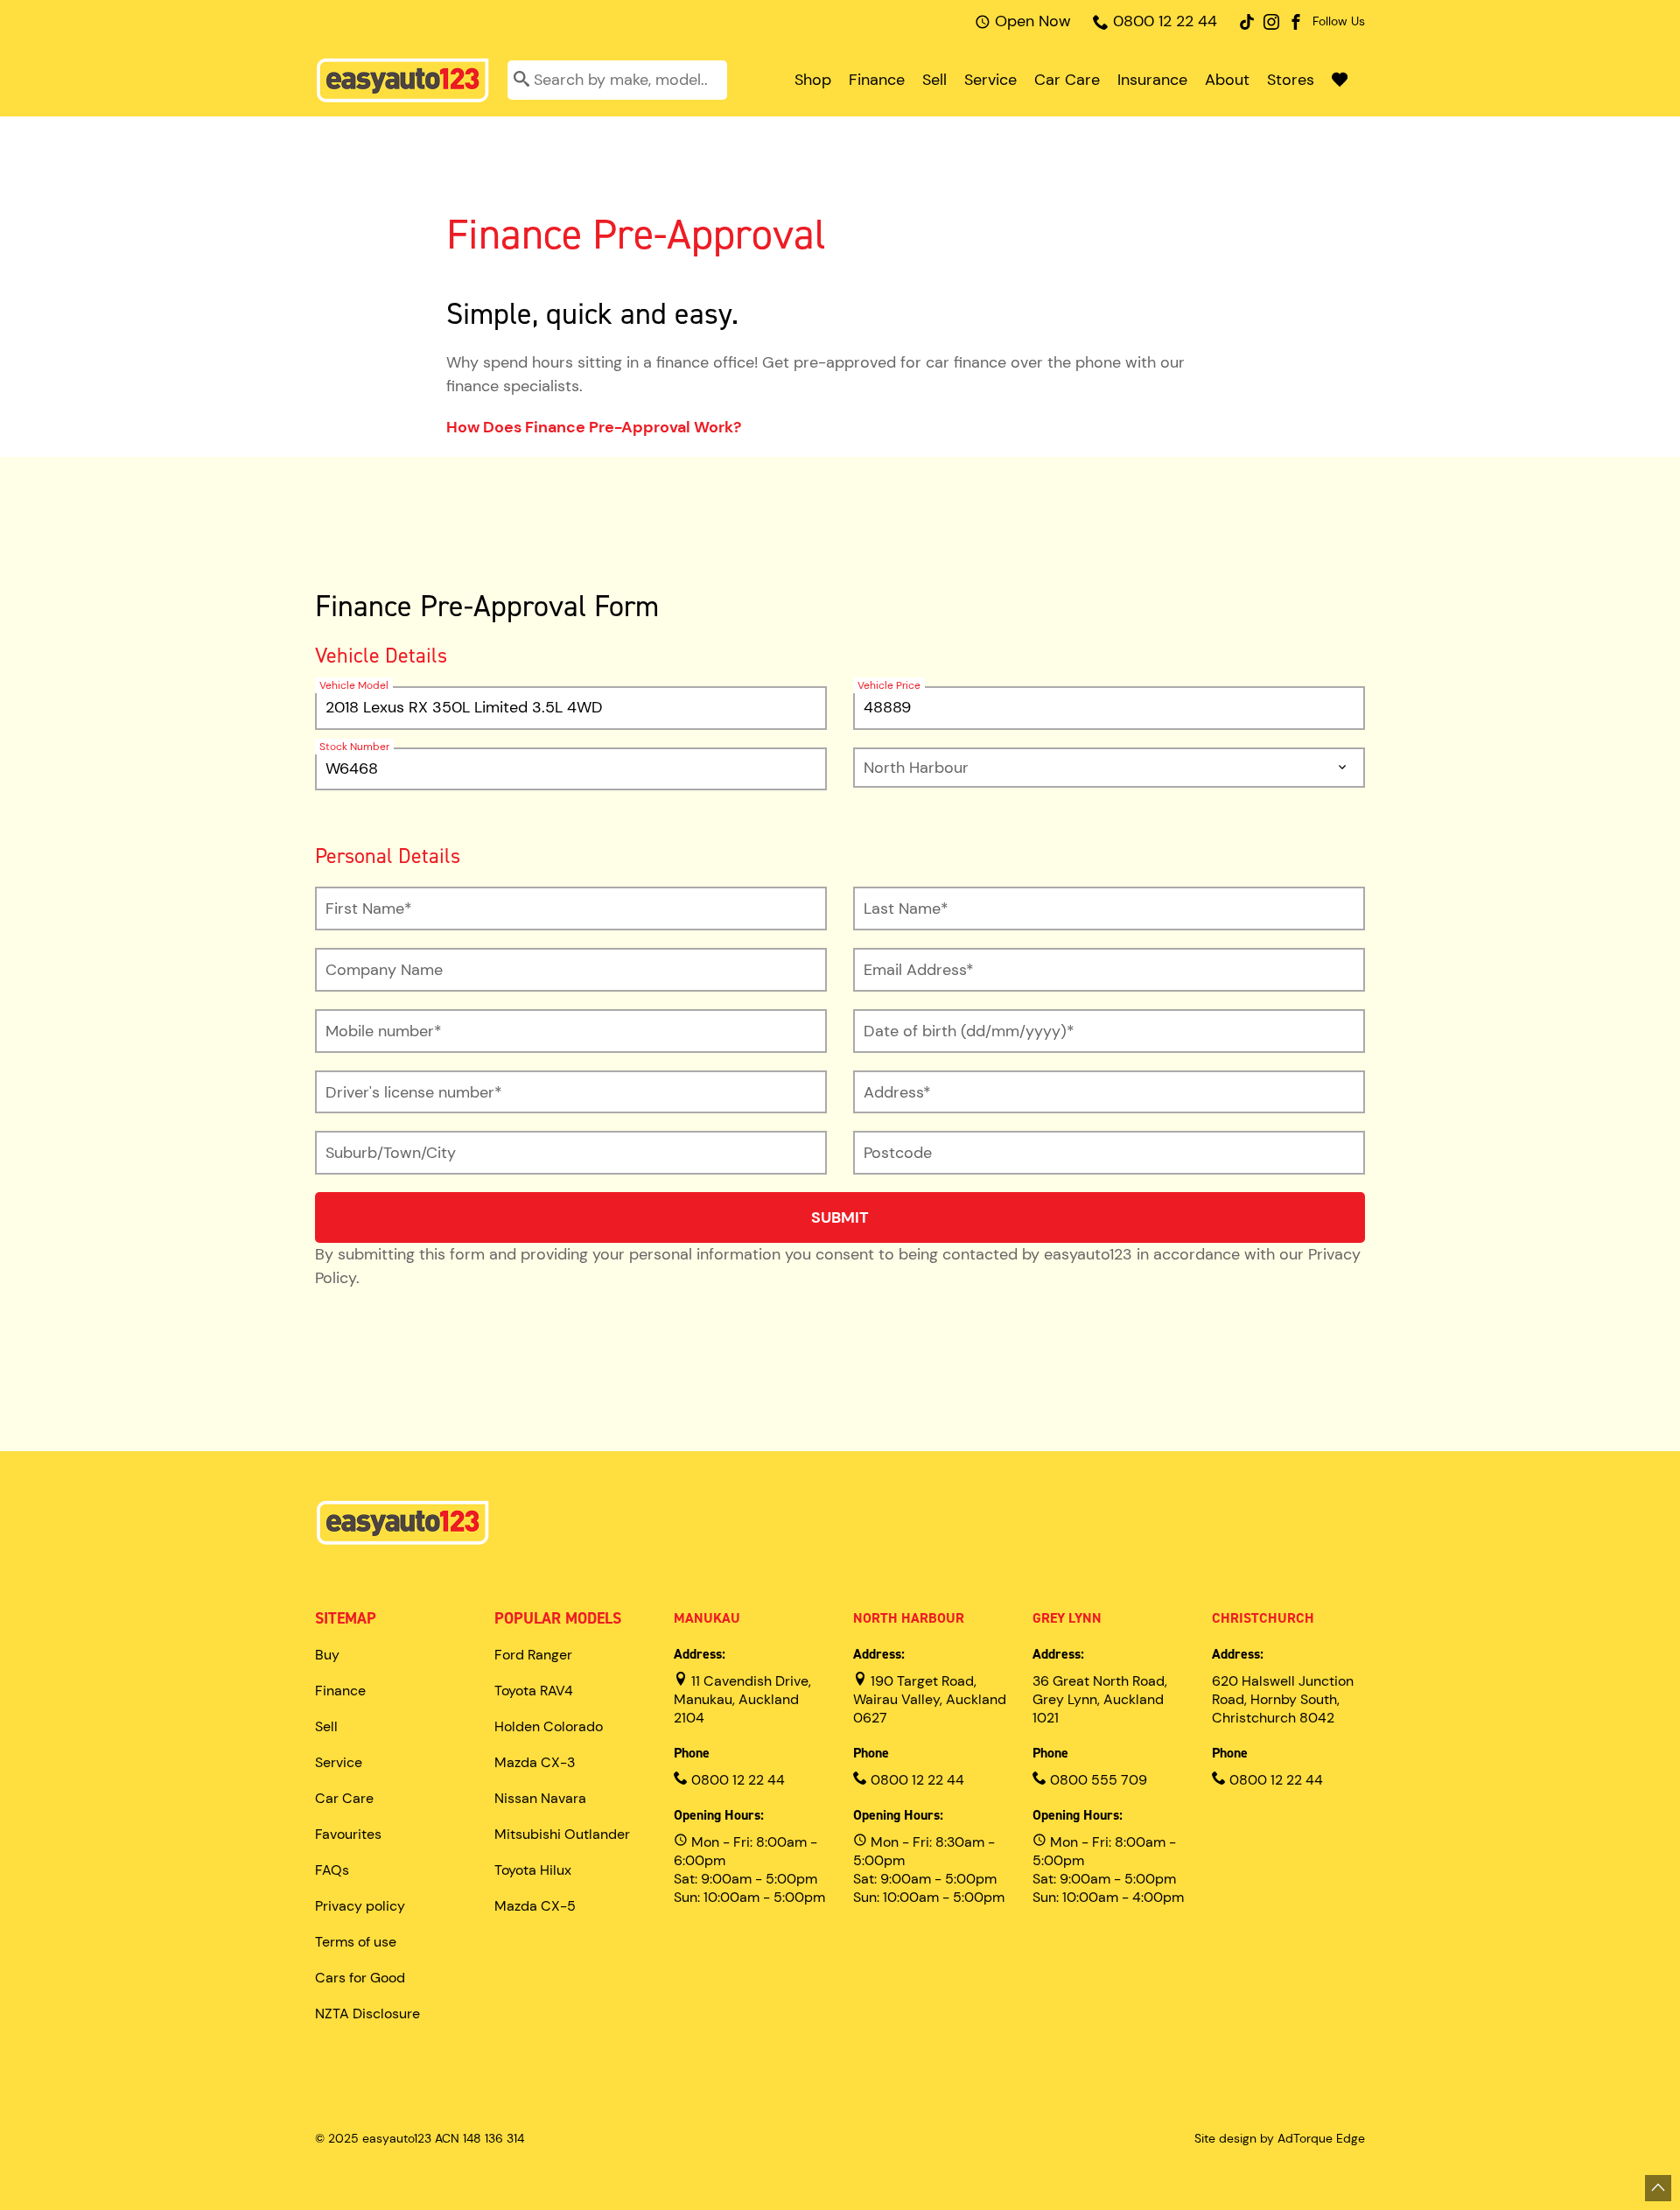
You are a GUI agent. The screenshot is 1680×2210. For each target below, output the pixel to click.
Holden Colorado (549, 1726)
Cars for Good (360, 1978)
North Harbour (909, 1618)
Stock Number (354, 747)
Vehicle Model (354, 685)
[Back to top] (1658, 2188)
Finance (877, 80)
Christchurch (1263, 1618)
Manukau (707, 1618)
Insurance (1152, 80)
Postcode (898, 1153)
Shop (813, 80)
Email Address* (919, 970)
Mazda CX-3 (535, 1762)
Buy (327, 1655)
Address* (897, 1092)
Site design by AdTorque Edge (1280, 2138)
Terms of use (356, 1942)
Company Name (384, 970)
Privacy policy (360, 1906)
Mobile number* (384, 1031)
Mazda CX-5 (535, 1906)
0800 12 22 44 (1165, 21)
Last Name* (906, 909)
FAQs (332, 1870)
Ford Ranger (533, 1655)
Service (990, 80)
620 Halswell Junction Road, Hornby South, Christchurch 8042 (1283, 1699)
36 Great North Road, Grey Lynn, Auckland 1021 (1100, 1699)
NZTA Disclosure (367, 2014)
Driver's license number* (414, 1092)
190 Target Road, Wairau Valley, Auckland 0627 (930, 1699)
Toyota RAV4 (534, 1691)
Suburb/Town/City (391, 1153)
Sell (934, 80)
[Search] (521, 80)
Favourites (348, 1834)
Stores (1291, 80)
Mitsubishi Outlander (562, 1834)
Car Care (1067, 80)
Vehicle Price (889, 685)
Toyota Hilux (533, 1870)
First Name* (369, 909)
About (1227, 80)
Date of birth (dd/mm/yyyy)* (969, 1031)
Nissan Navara (540, 1798)
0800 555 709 (1097, 1780)
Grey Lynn (1067, 1618)
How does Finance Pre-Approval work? (594, 427)
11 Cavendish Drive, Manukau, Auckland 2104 (742, 1699)
